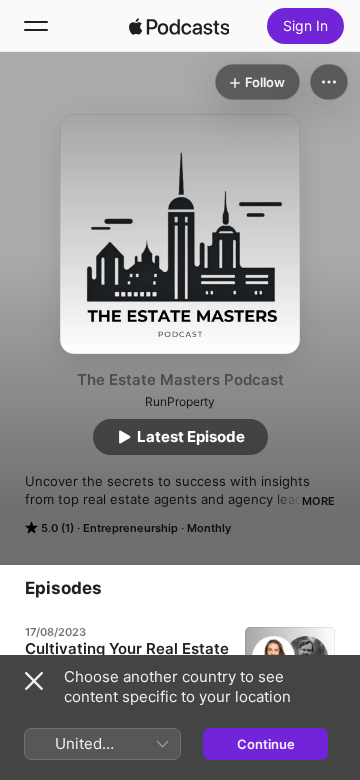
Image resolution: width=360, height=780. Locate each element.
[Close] (34, 681)
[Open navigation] (36, 26)
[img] (179, 26)
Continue (266, 744)
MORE (318, 501)
